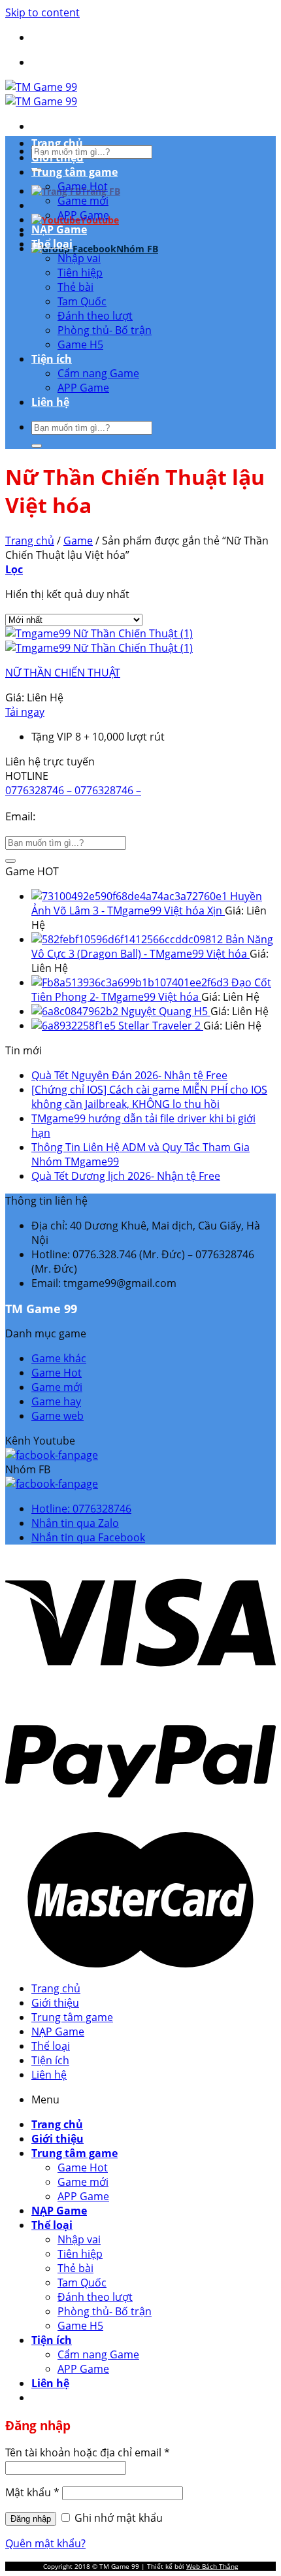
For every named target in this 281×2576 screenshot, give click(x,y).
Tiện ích (52, 359)
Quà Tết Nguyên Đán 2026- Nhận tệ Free (129, 1075)
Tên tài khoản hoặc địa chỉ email (88, 2452)
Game (78, 541)
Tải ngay (25, 712)
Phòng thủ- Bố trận (105, 330)
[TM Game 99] (41, 94)
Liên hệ (50, 402)
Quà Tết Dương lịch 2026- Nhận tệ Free (126, 1176)
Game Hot (83, 186)
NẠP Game (59, 229)
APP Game (83, 215)
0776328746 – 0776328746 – (73, 790)
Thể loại (52, 244)
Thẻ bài (75, 287)
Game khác (59, 1358)
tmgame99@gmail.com (98, 816)
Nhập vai (79, 258)
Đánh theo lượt (95, 316)
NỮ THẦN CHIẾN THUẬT (63, 673)
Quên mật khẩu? (45, 2543)
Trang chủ (57, 143)
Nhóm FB (137, 249)
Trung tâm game (74, 172)
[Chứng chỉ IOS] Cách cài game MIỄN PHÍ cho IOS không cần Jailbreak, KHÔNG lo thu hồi (149, 1097)
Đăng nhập (31, 2519)
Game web (58, 1416)
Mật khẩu (32, 2492)
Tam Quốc (82, 301)
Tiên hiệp (80, 273)
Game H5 (80, 344)
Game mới (83, 201)
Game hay (56, 1401)
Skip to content (42, 12)
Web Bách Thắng (212, 2566)
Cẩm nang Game (98, 373)
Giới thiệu (58, 158)
